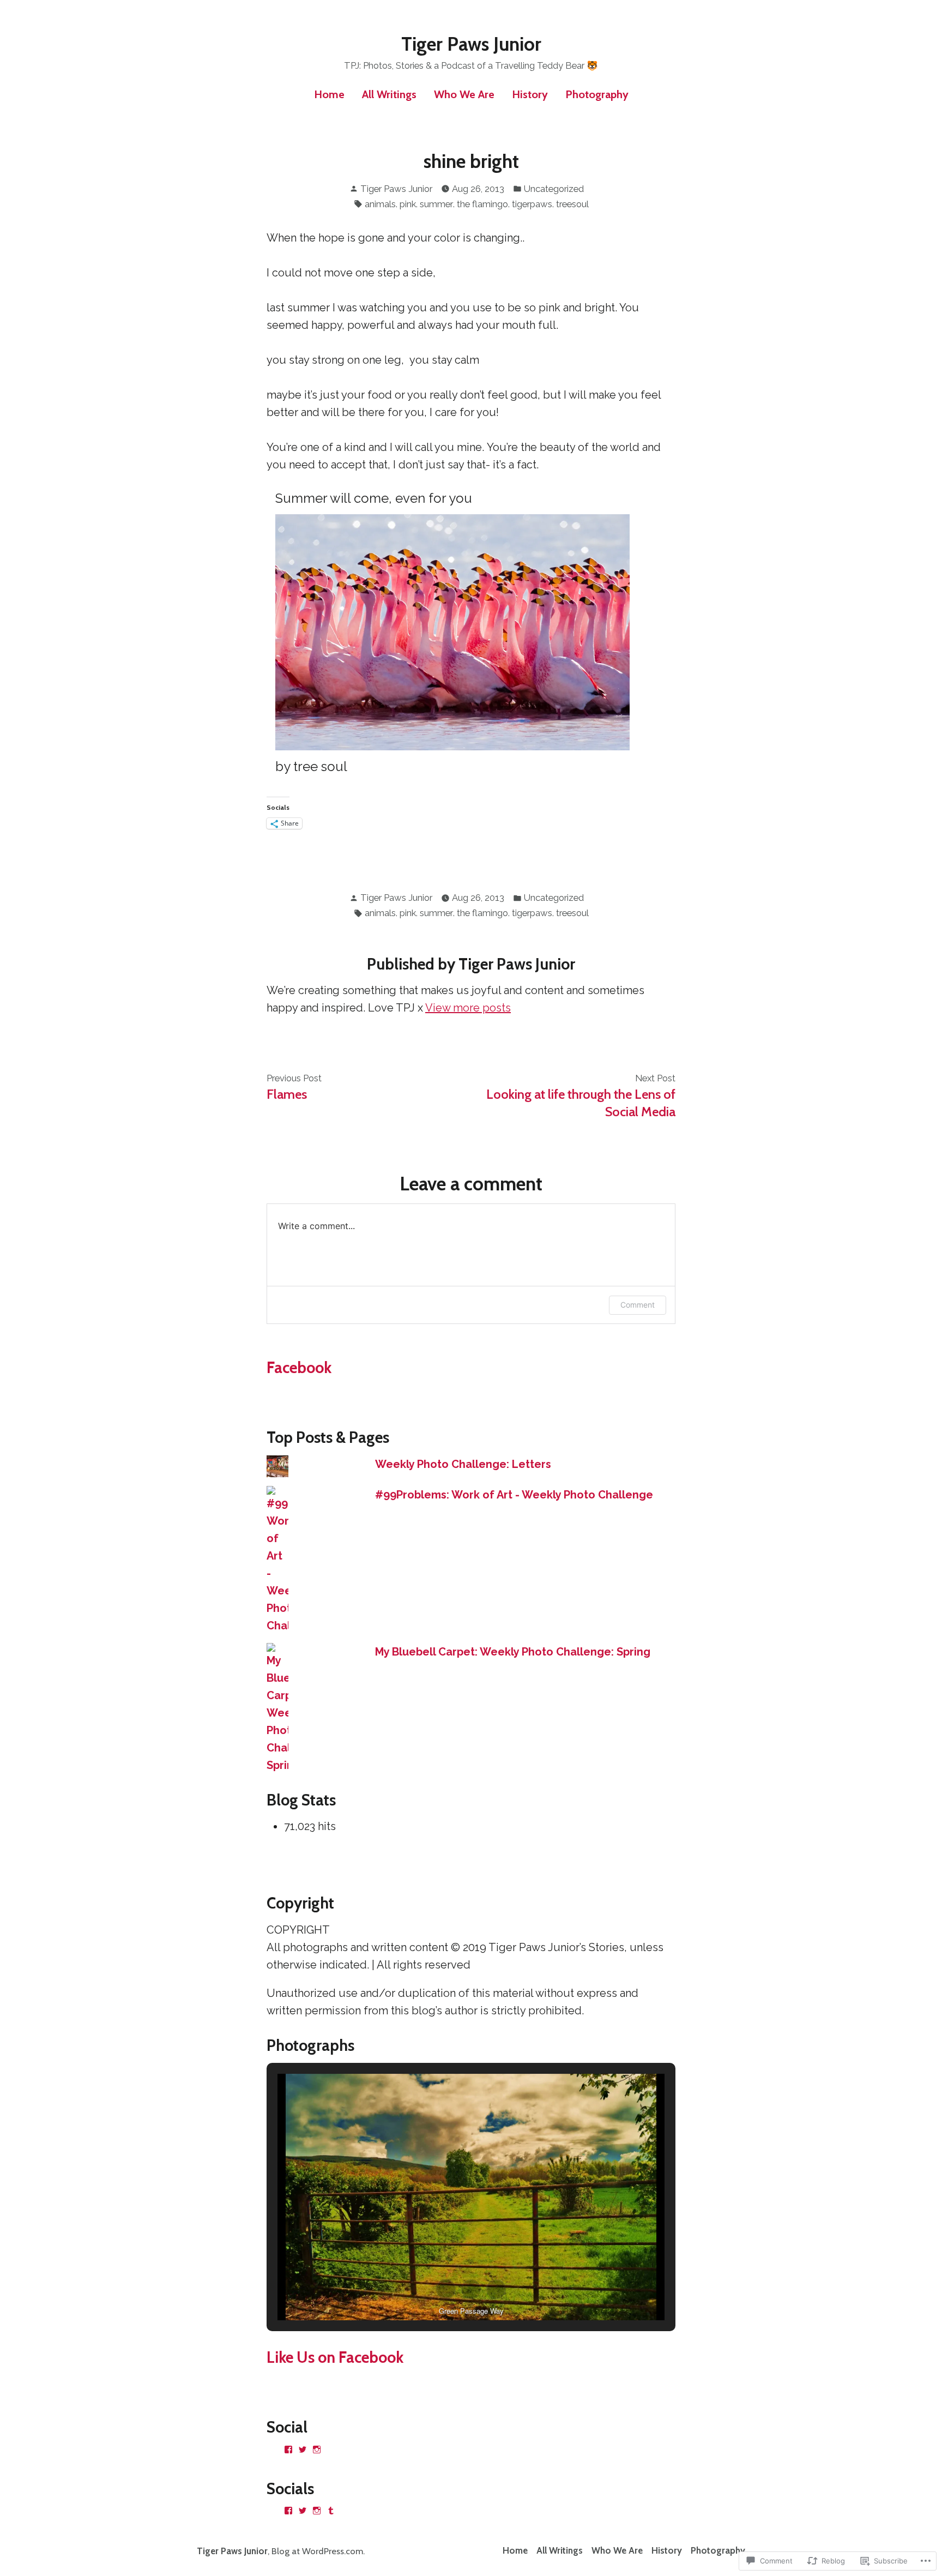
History (530, 94)
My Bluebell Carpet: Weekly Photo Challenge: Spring (513, 1652)
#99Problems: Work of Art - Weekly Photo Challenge (514, 1495)
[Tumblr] (331, 2511)
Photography (597, 94)
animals (380, 204)
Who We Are (464, 94)
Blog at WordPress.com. (318, 2551)
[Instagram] (317, 2449)
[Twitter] (303, 2449)
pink (408, 204)
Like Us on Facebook (335, 2357)
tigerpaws (532, 204)
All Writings (389, 94)
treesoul (572, 204)
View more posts (468, 1008)
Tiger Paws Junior (471, 44)
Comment (638, 1305)
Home (329, 94)
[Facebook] (288, 2449)
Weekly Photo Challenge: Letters (463, 1464)
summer (436, 204)
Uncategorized (554, 189)
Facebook (299, 1367)
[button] (446, 2289)
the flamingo (482, 204)
